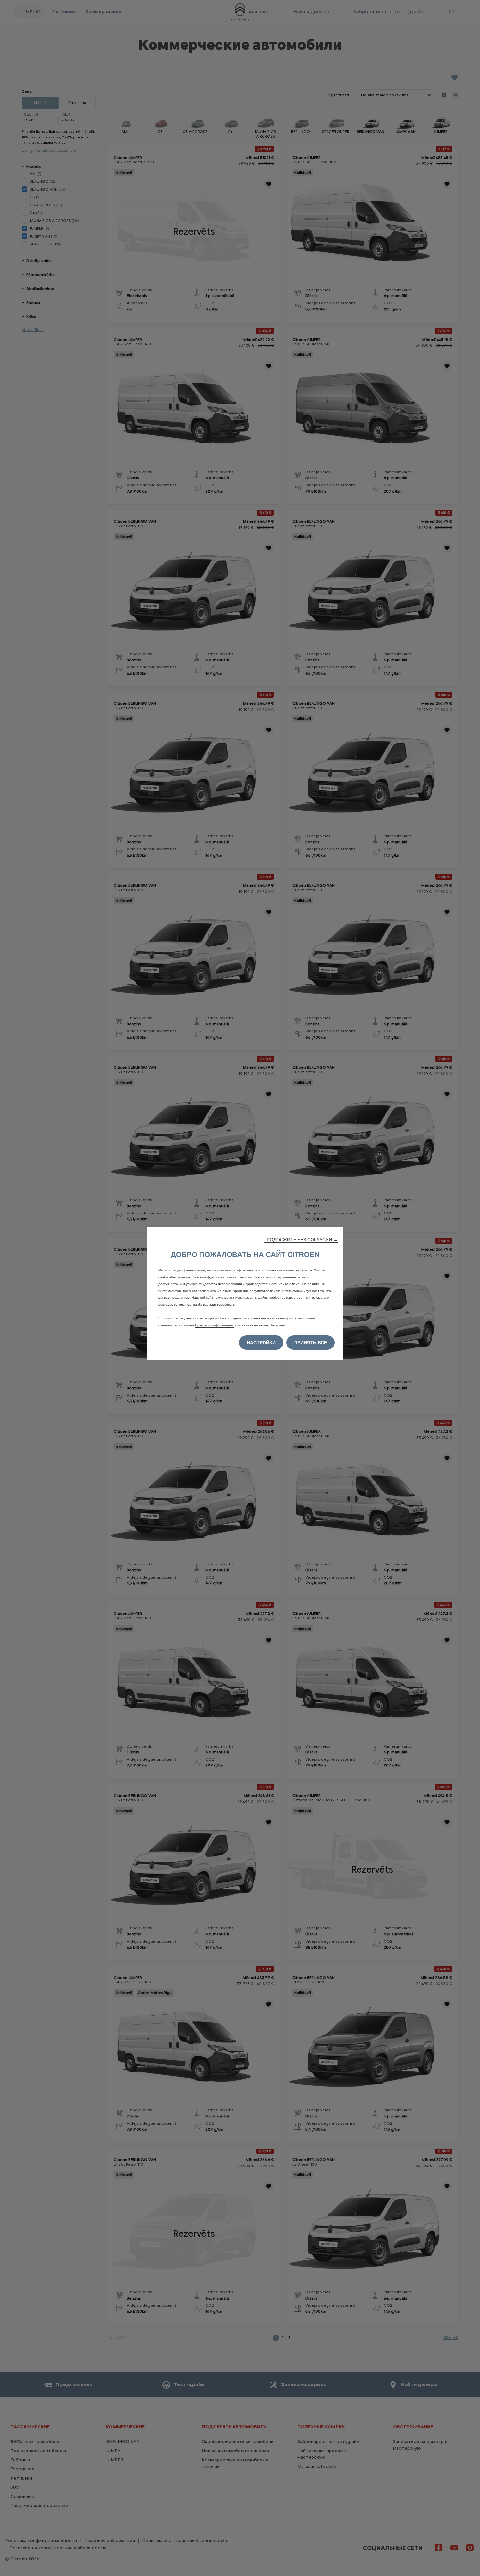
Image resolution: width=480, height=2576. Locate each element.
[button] (301, 1240)
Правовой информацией (214, 1325)
